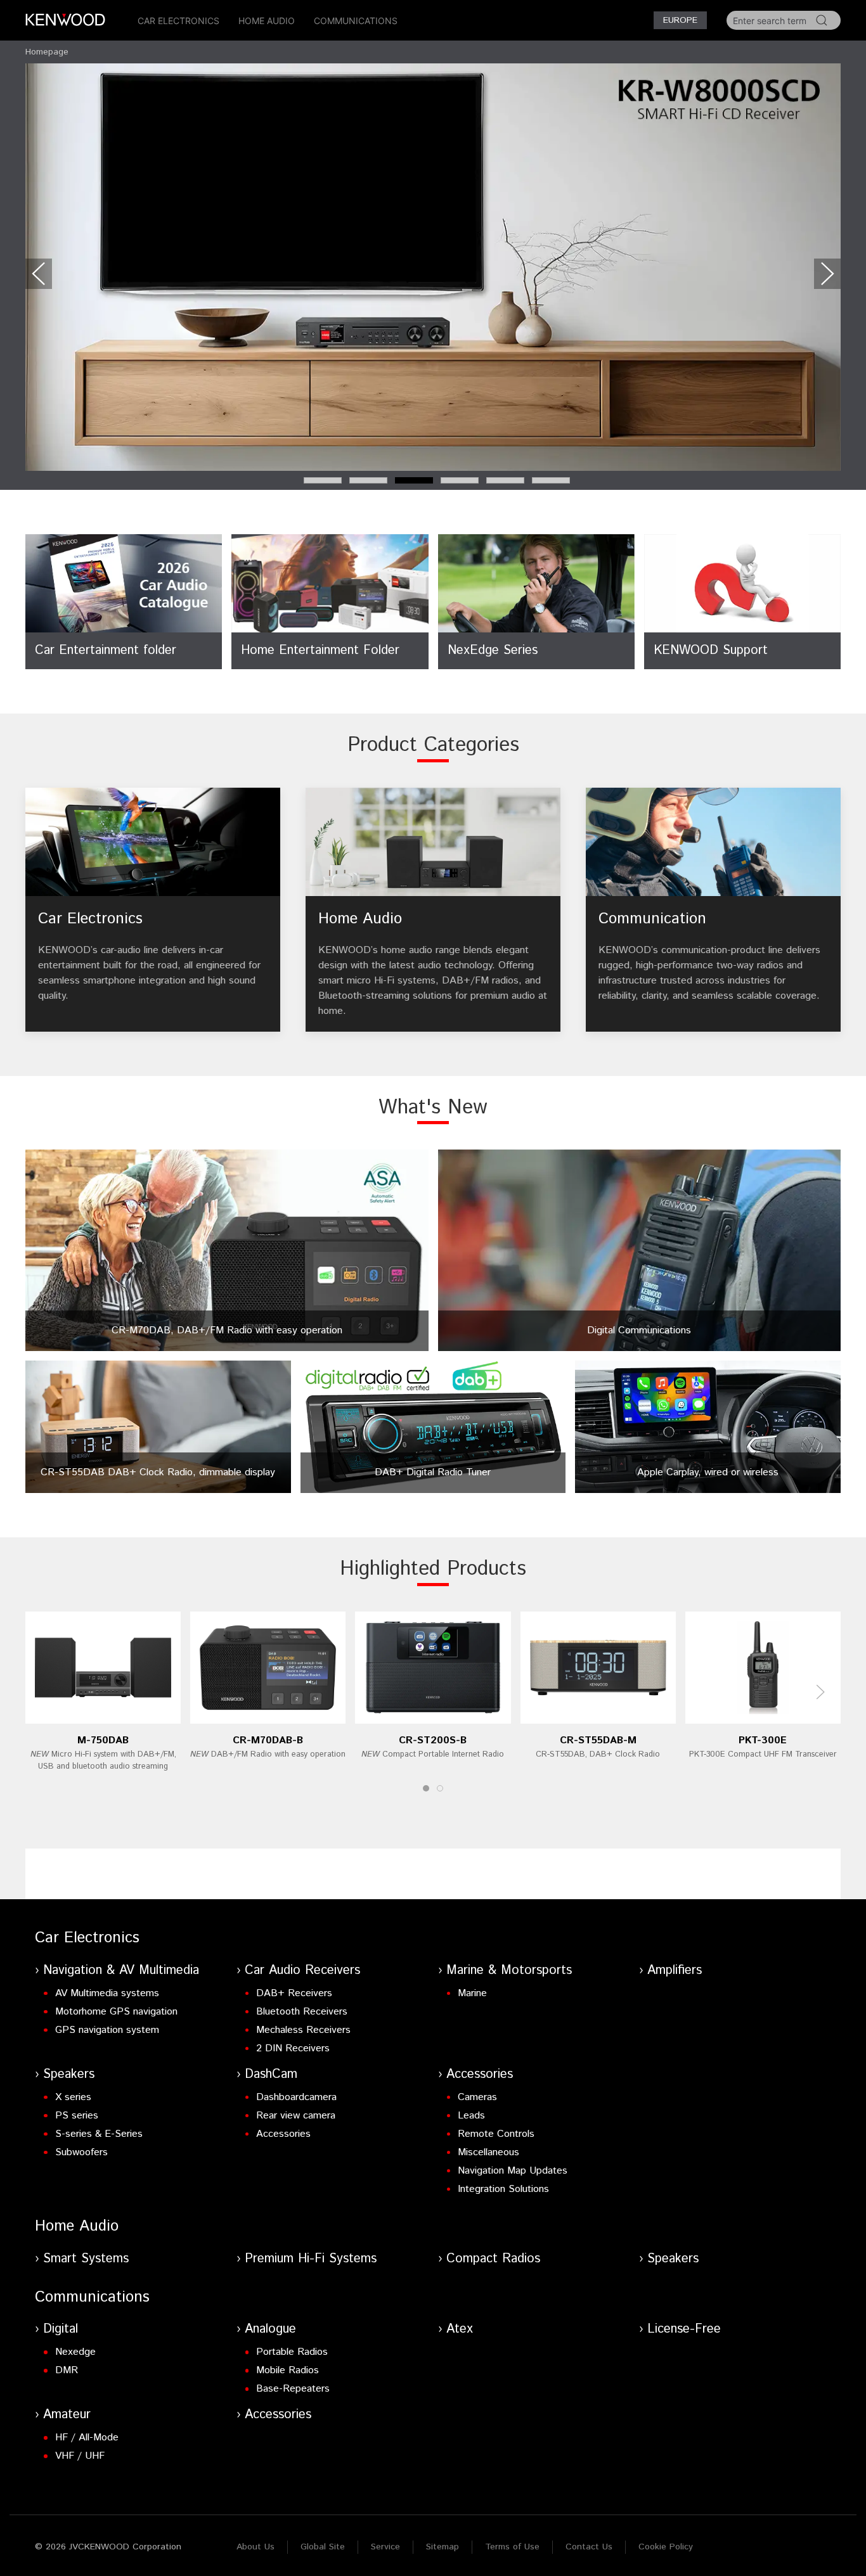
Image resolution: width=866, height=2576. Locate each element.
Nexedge (75, 2352)
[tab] (323, 480)
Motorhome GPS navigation (116, 2012)
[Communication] (713, 910)
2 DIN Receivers (293, 2048)
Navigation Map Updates (513, 2171)
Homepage (47, 52)
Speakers (69, 2074)
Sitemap (443, 2547)
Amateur (67, 2415)
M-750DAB (103, 1740)
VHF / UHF (80, 2456)
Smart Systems (86, 2259)
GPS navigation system (107, 2030)
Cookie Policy (666, 2547)
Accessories (283, 2134)
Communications (356, 21)
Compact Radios (493, 2259)
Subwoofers (81, 2152)
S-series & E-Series (99, 2134)
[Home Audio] (433, 910)
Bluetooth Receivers (302, 2012)
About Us (255, 2547)
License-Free (684, 2329)
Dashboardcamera (296, 2097)
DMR (67, 2370)
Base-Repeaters (293, 2389)
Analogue (270, 2329)
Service (385, 2547)
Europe (680, 20)
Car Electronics (178, 21)
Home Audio (267, 21)
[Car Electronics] (153, 910)
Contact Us (589, 2547)
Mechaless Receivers (303, 2030)
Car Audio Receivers (302, 1970)
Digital (61, 2329)
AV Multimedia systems (107, 1993)
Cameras (477, 2097)
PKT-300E (763, 1740)
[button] (39, 274)
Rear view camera (296, 2116)
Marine (472, 1993)
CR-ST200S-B (433, 1740)
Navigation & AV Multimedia (121, 1970)
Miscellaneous (488, 2152)
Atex (460, 2329)
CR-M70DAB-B (268, 1740)
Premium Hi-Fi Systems (311, 2259)
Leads (471, 2116)
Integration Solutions (503, 2189)
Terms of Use (512, 2547)
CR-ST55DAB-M (598, 1740)
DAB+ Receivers (294, 1993)
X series (73, 2097)
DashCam (271, 2074)
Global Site (323, 2547)
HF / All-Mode (87, 2438)
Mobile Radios (288, 2370)
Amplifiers (675, 1970)
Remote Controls (496, 2134)
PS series (77, 2116)
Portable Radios (292, 2352)
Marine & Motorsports (509, 1970)
